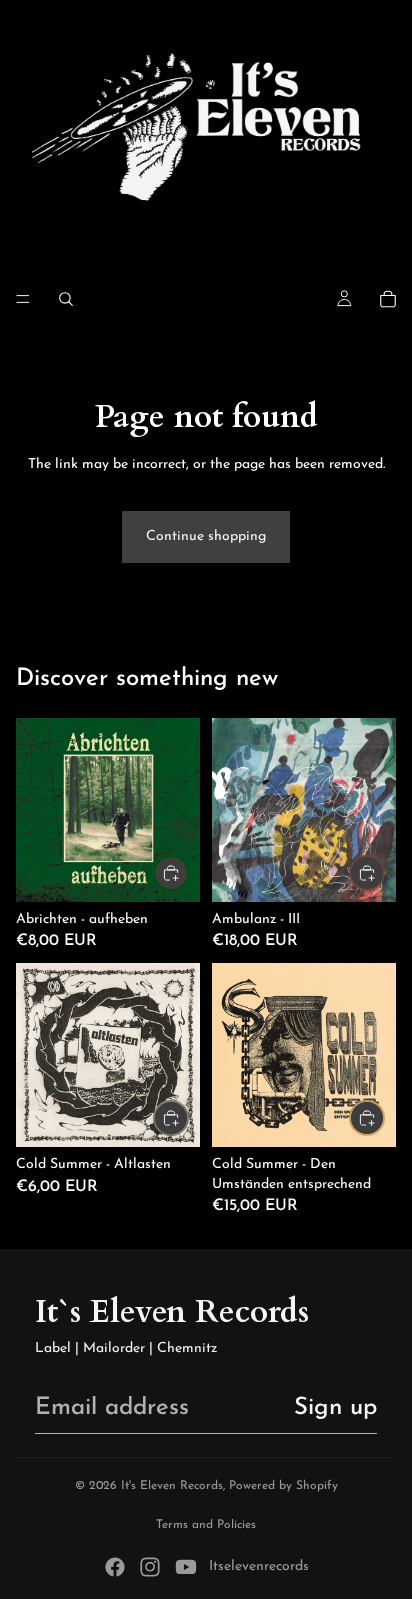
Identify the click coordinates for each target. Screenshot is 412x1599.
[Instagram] (150, 1567)
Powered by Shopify (283, 1486)
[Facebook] (115, 1567)
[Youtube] (186, 1567)
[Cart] (388, 299)
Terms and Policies (206, 1525)
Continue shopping (206, 536)
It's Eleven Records (172, 1486)
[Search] (66, 299)
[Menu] (23, 299)
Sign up (335, 1408)
